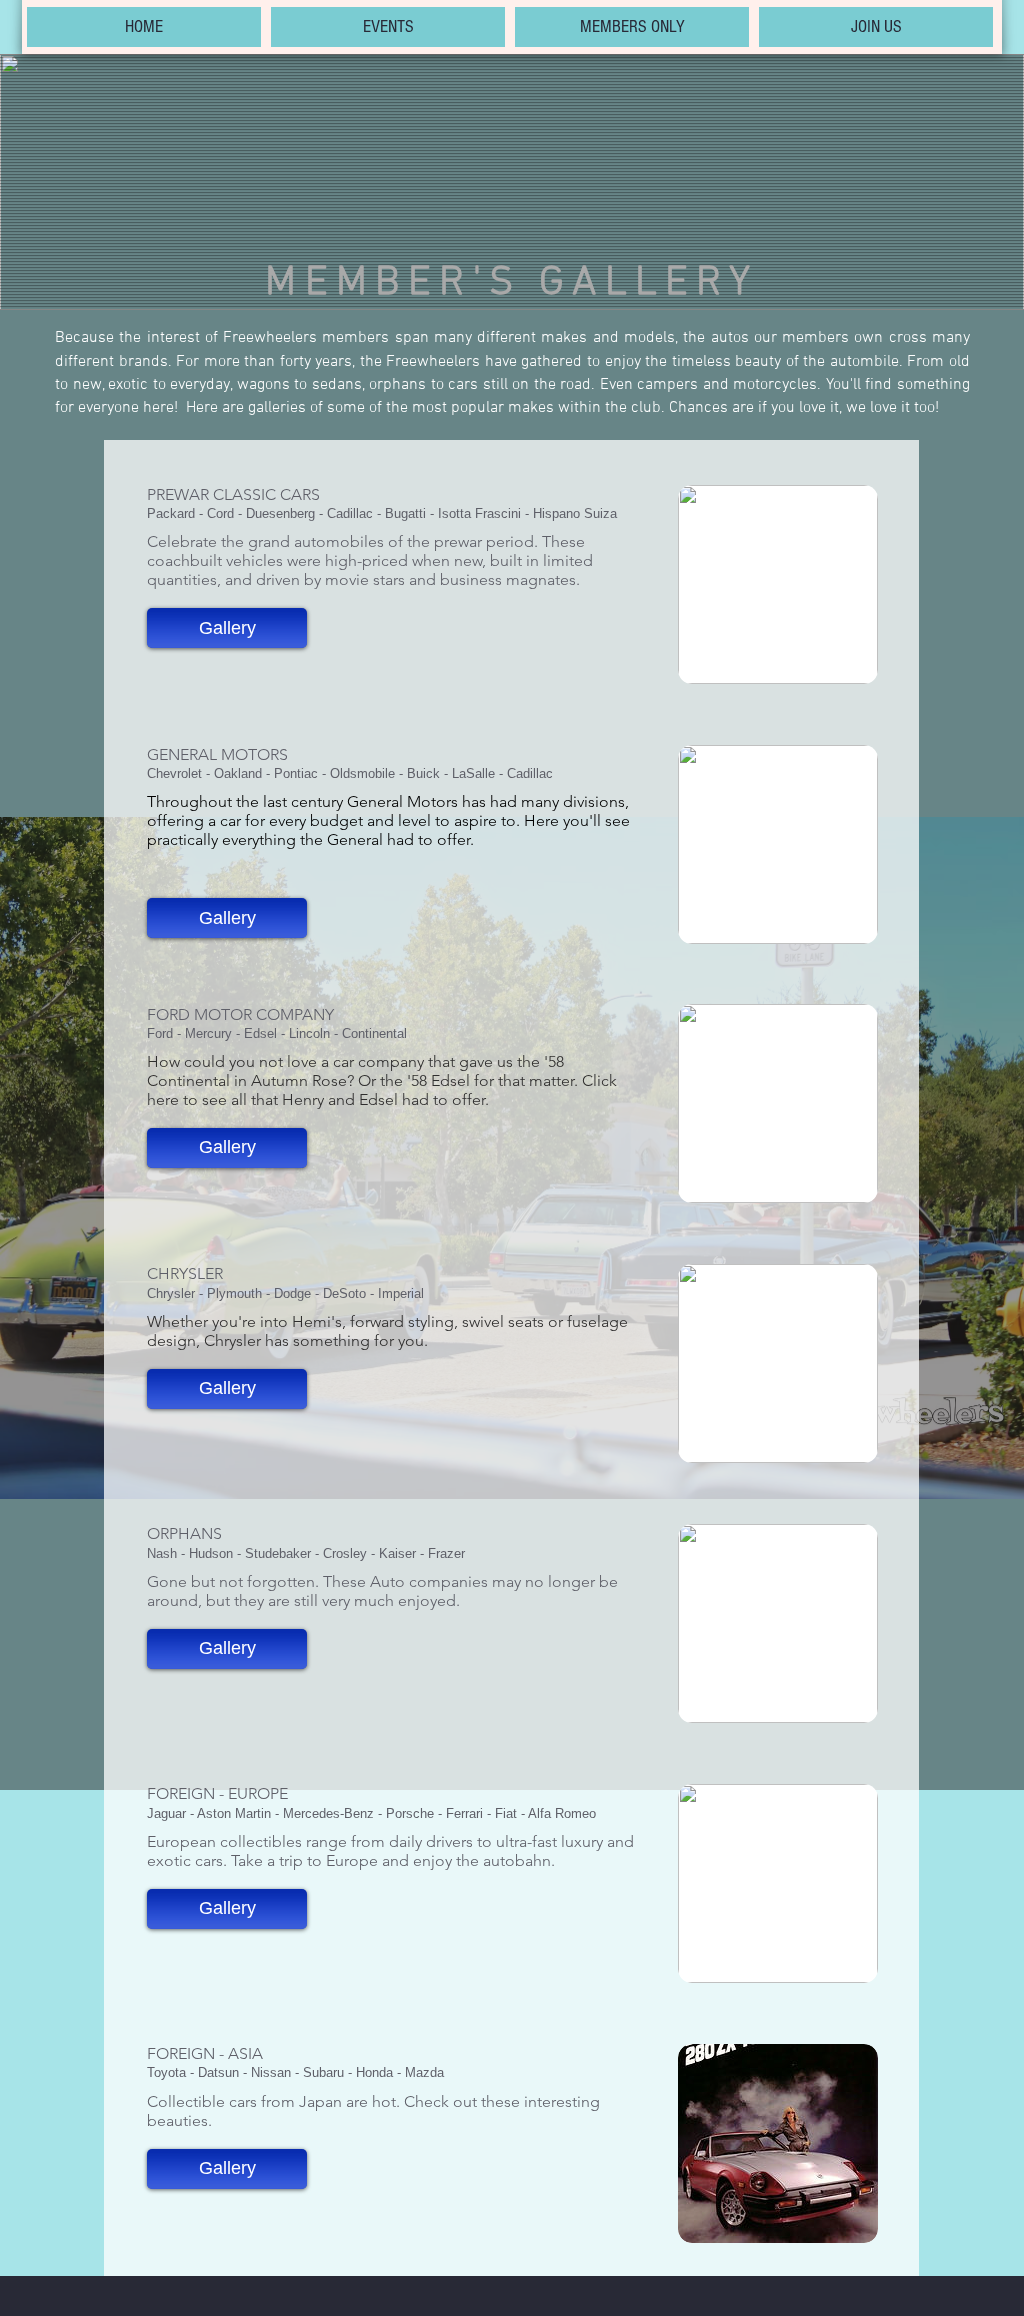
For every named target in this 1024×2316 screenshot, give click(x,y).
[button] (227, 628)
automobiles (339, 541)
